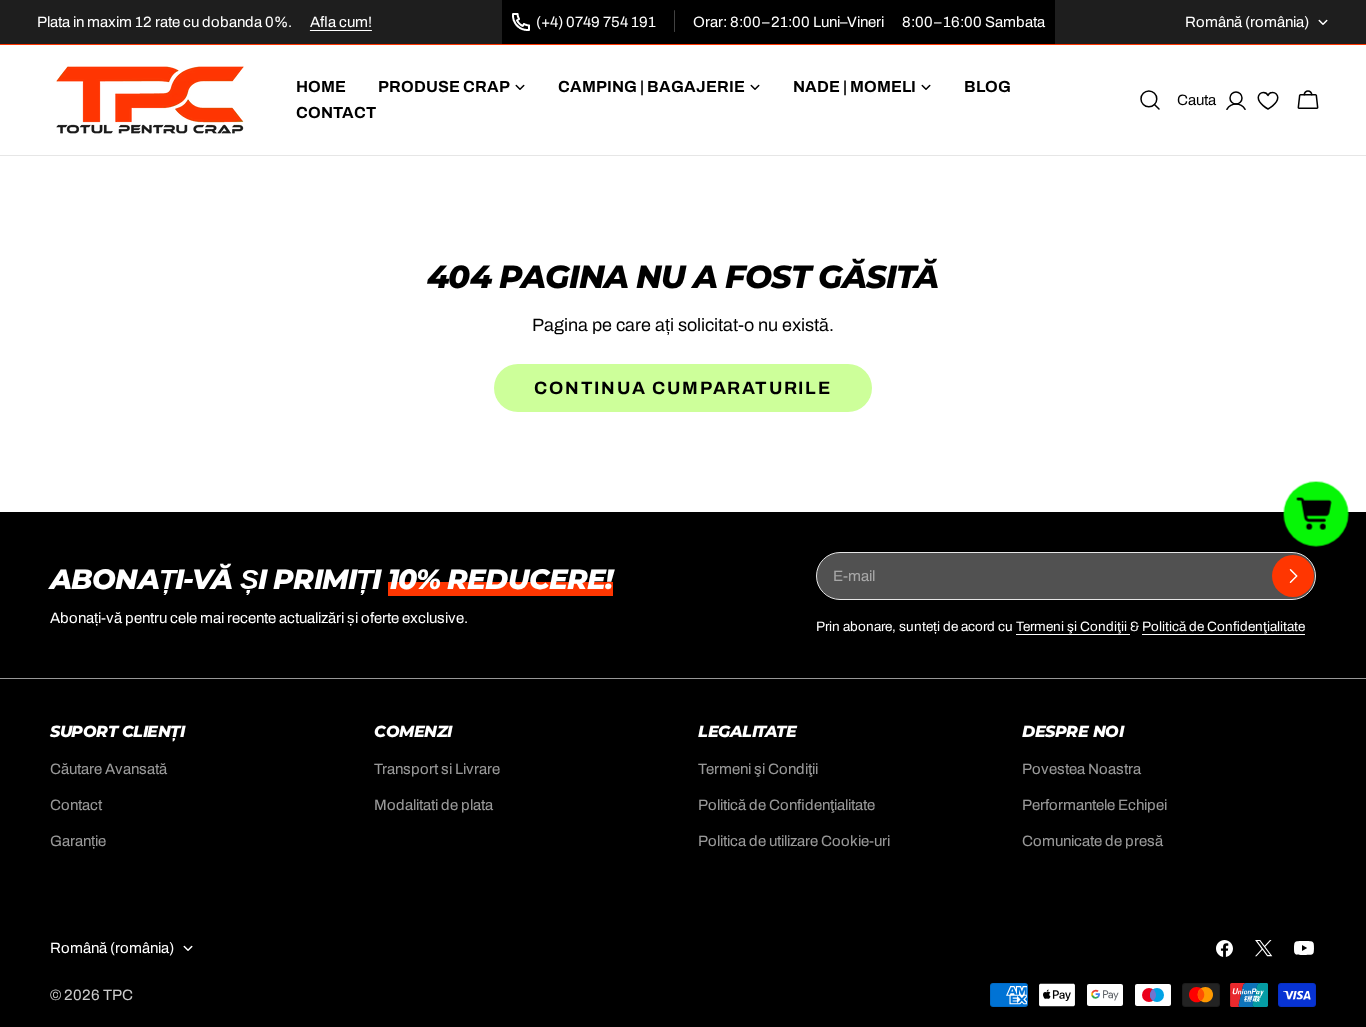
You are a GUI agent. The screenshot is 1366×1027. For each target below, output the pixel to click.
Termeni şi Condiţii (1073, 626)
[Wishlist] (1268, 104)
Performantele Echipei (1094, 805)
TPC (118, 995)
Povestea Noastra (1081, 769)
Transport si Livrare (437, 769)
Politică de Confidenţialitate (1223, 626)
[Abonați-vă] (1293, 576)
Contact (76, 805)
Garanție (78, 841)
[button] (1316, 513)
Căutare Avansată (108, 769)
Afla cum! (341, 22)
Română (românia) (1247, 22)
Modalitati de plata (433, 805)
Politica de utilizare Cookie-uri (794, 841)
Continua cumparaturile (683, 388)
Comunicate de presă (1092, 841)
